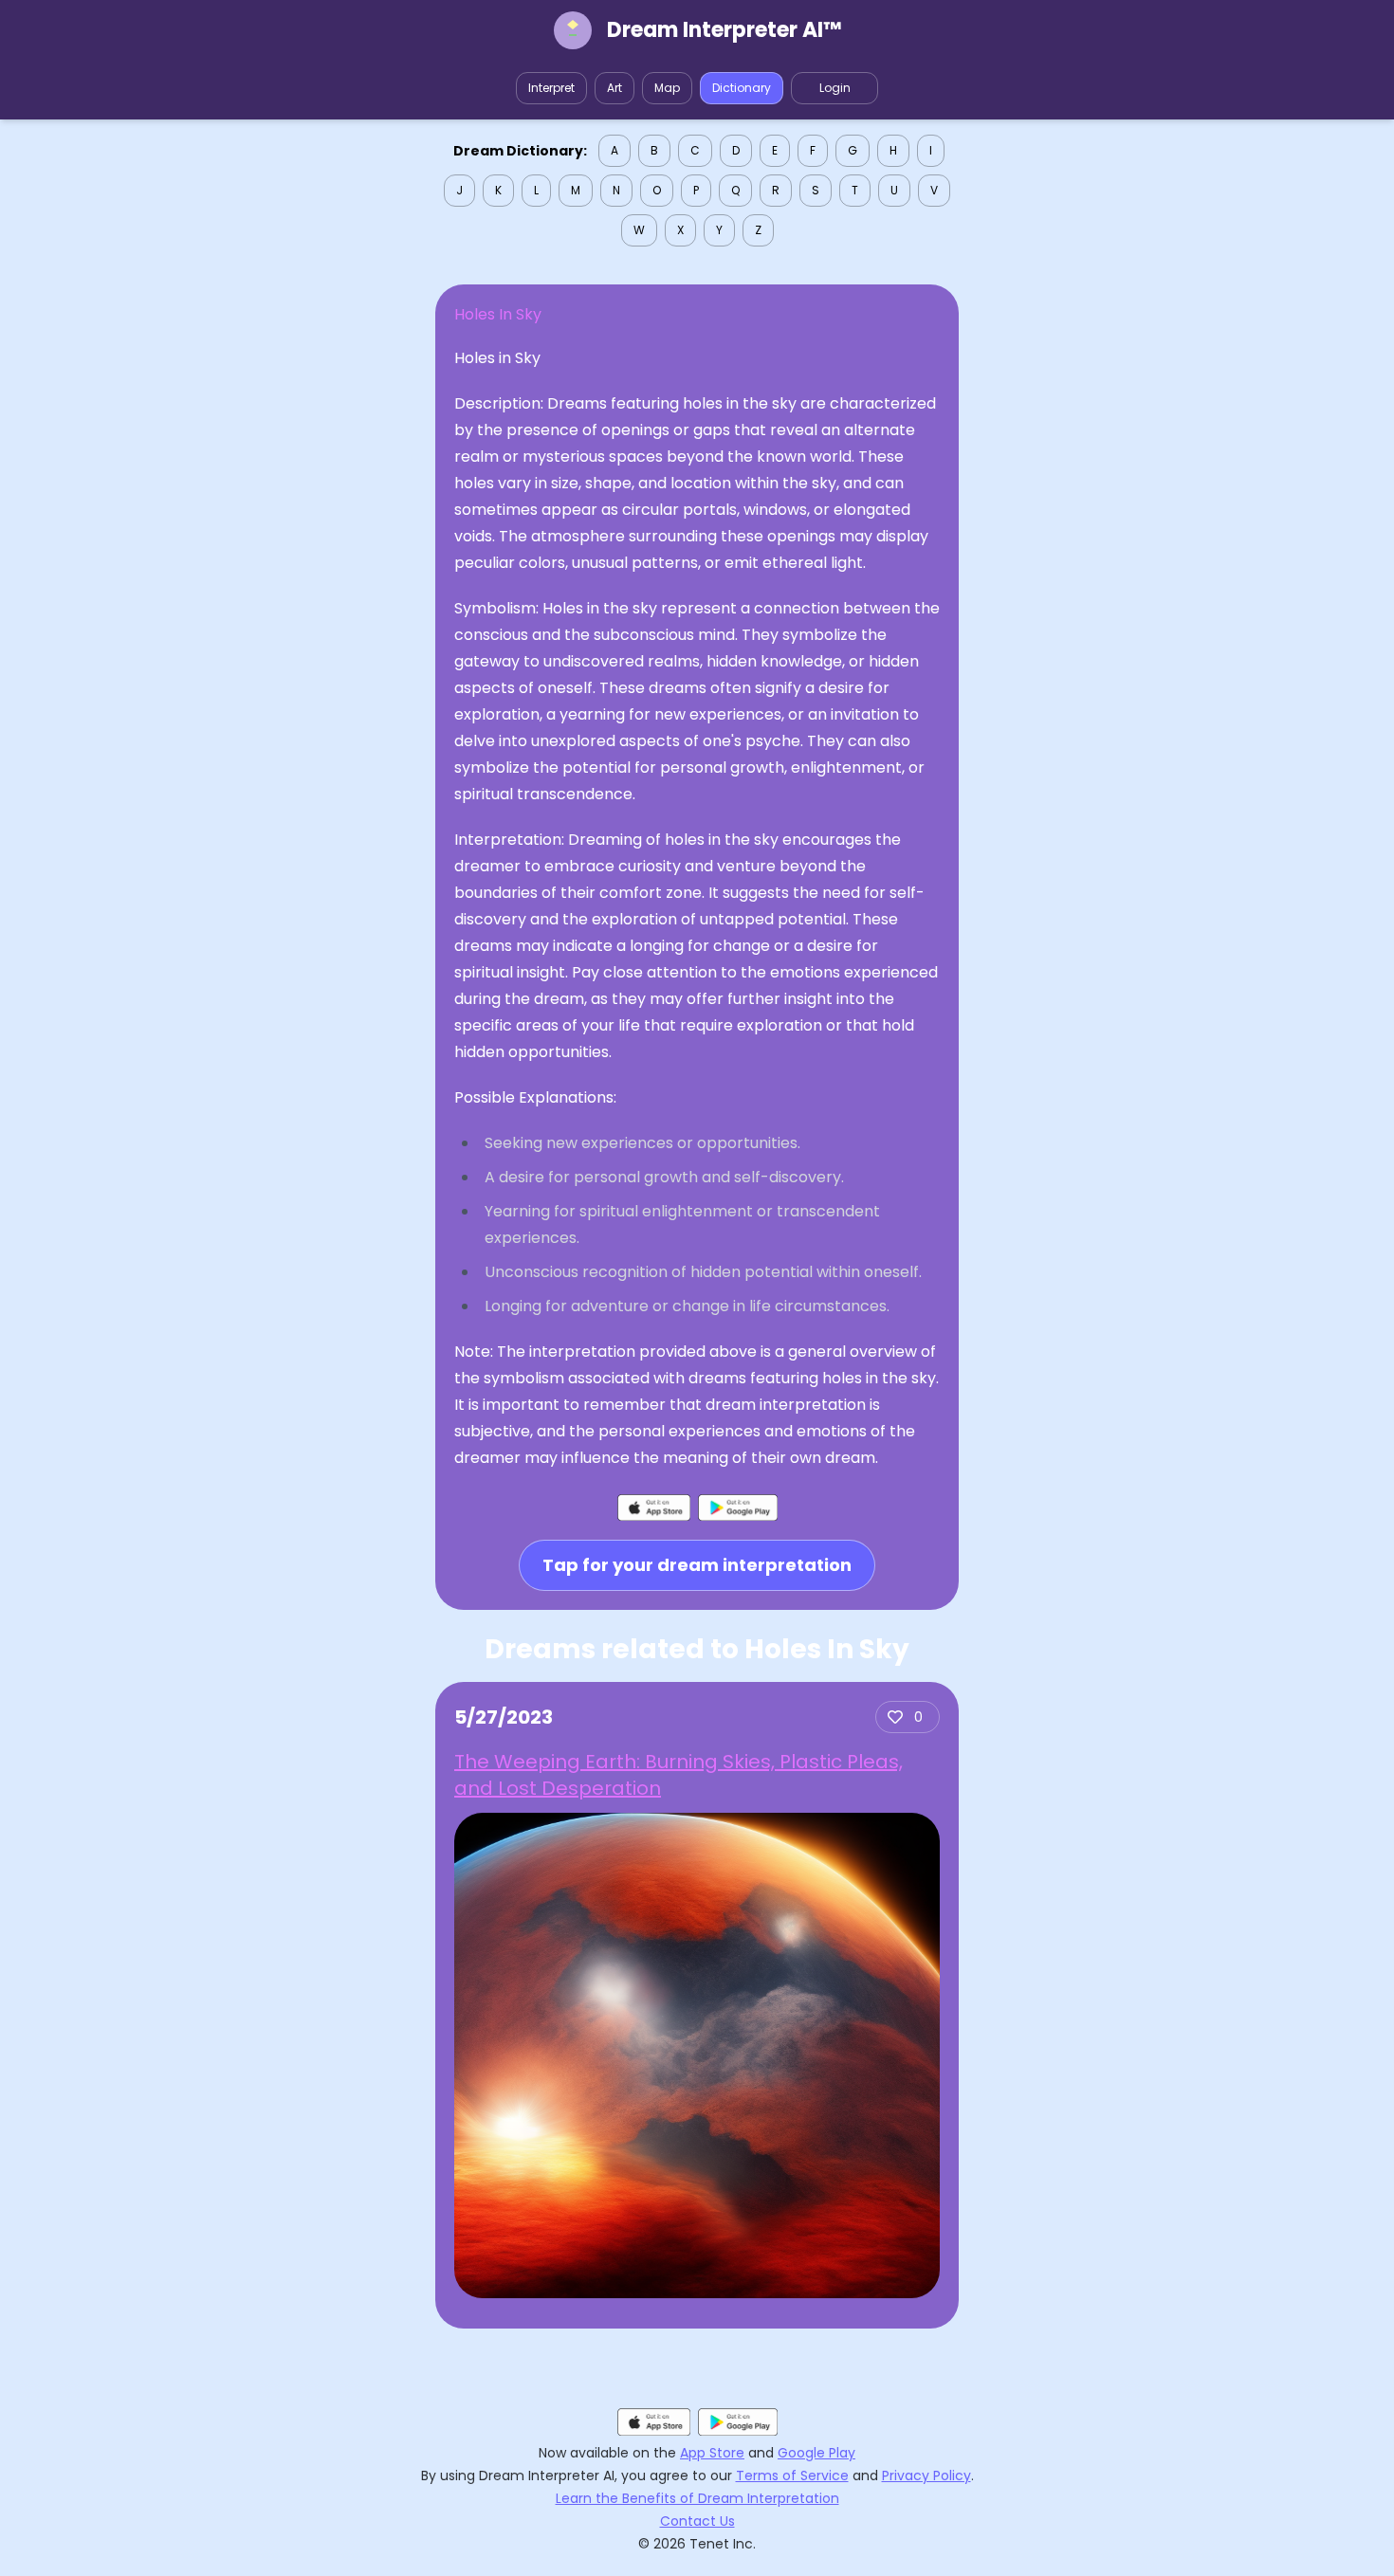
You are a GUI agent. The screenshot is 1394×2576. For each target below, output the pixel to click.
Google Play (816, 2453)
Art (614, 88)
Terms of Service (792, 2476)
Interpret (551, 88)
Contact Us (697, 2521)
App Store (712, 2453)
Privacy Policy (926, 2476)
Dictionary (742, 88)
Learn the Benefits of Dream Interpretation (697, 2498)
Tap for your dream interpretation (697, 1565)
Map (667, 88)
